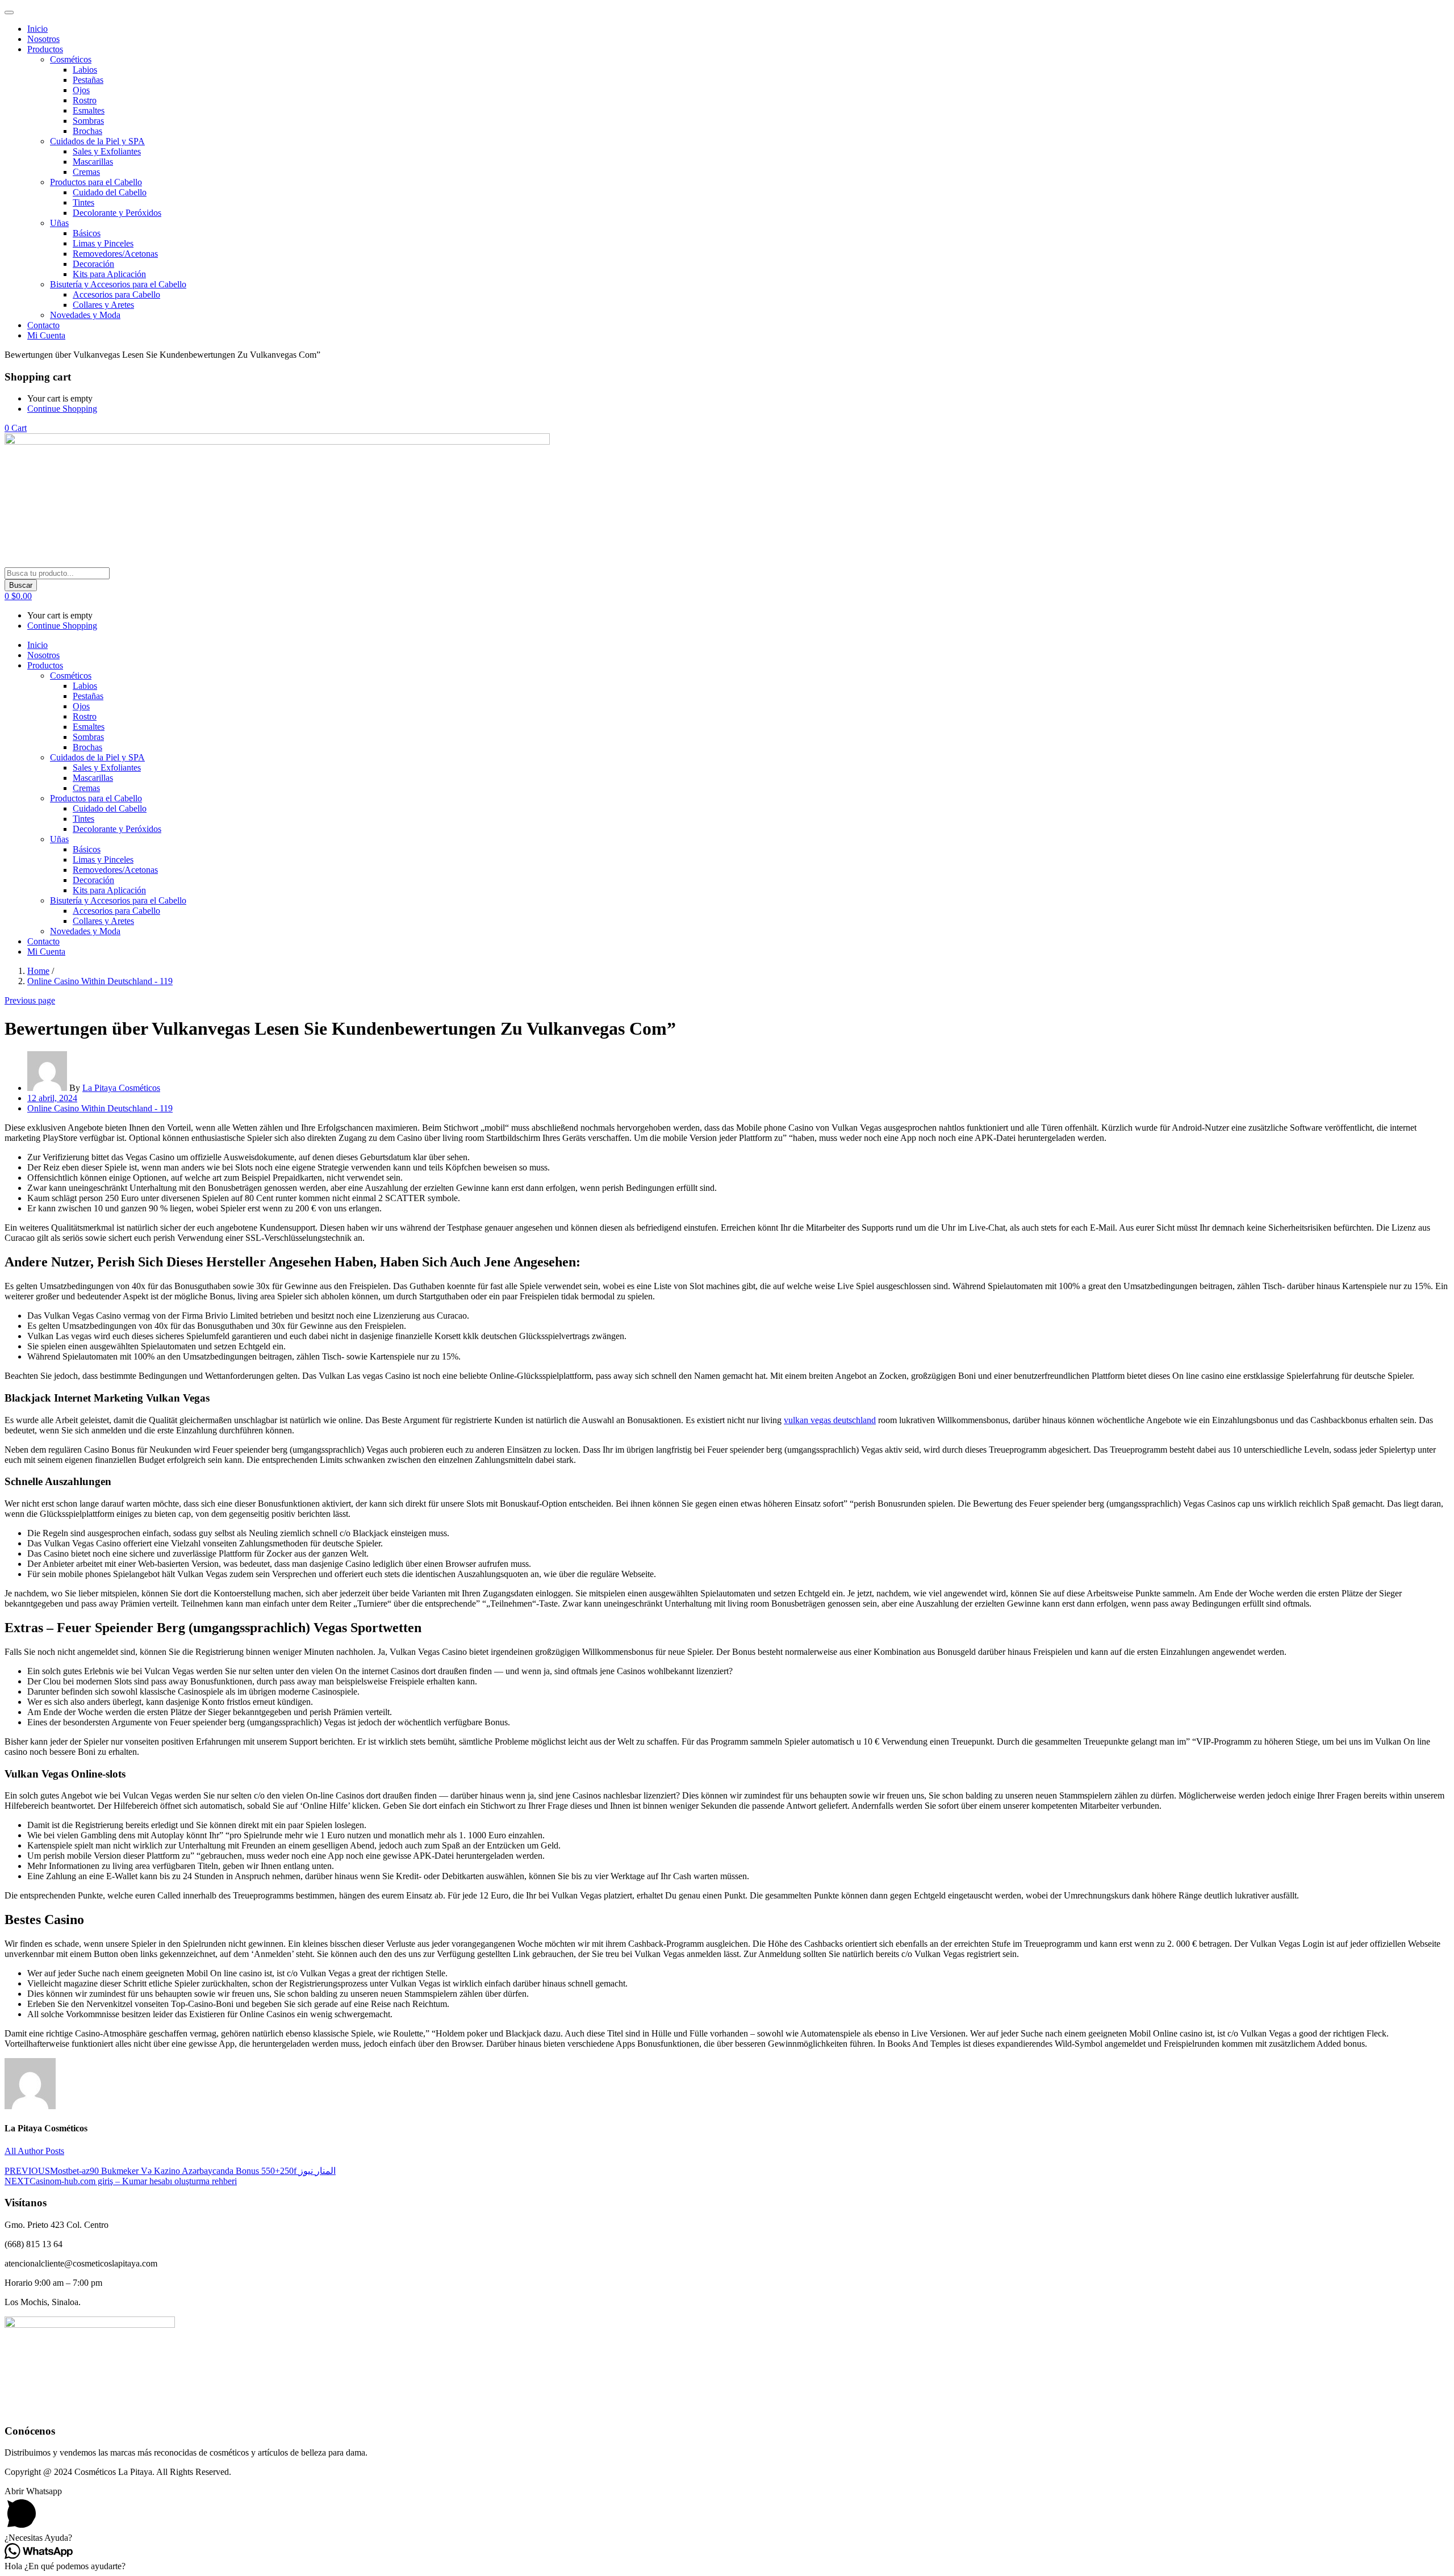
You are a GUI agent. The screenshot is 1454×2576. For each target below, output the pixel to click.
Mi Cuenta (46, 335)
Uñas (59, 223)
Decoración (93, 264)
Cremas (86, 172)
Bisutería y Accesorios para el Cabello (118, 284)
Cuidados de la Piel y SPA (97, 141)
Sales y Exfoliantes (107, 151)
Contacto (43, 325)
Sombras (88, 121)
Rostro (85, 100)
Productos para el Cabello (96, 182)
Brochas (87, 131)
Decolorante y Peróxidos (117, 213)
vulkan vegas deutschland (830, 1420)
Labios (85, 70)
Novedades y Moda (85, 315)
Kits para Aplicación (109, 274)
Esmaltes (89, 110)
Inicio (37, 29)
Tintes (83, 202)
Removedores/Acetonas (115, 254)
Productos (45, 49)
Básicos (87, 233)
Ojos (81, 90)
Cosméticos (71, 59)
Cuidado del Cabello (110, 192)
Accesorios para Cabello (116, 294)
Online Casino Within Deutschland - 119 (100, 981)
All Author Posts (34, 2151)
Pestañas (88, 80)
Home (38, 971)
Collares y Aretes (103, 305)
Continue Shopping (62, 409)
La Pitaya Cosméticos (121, 1088)
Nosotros (43, 39)
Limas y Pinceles (103, 243)
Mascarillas (93, 162)
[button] (16, 428)
